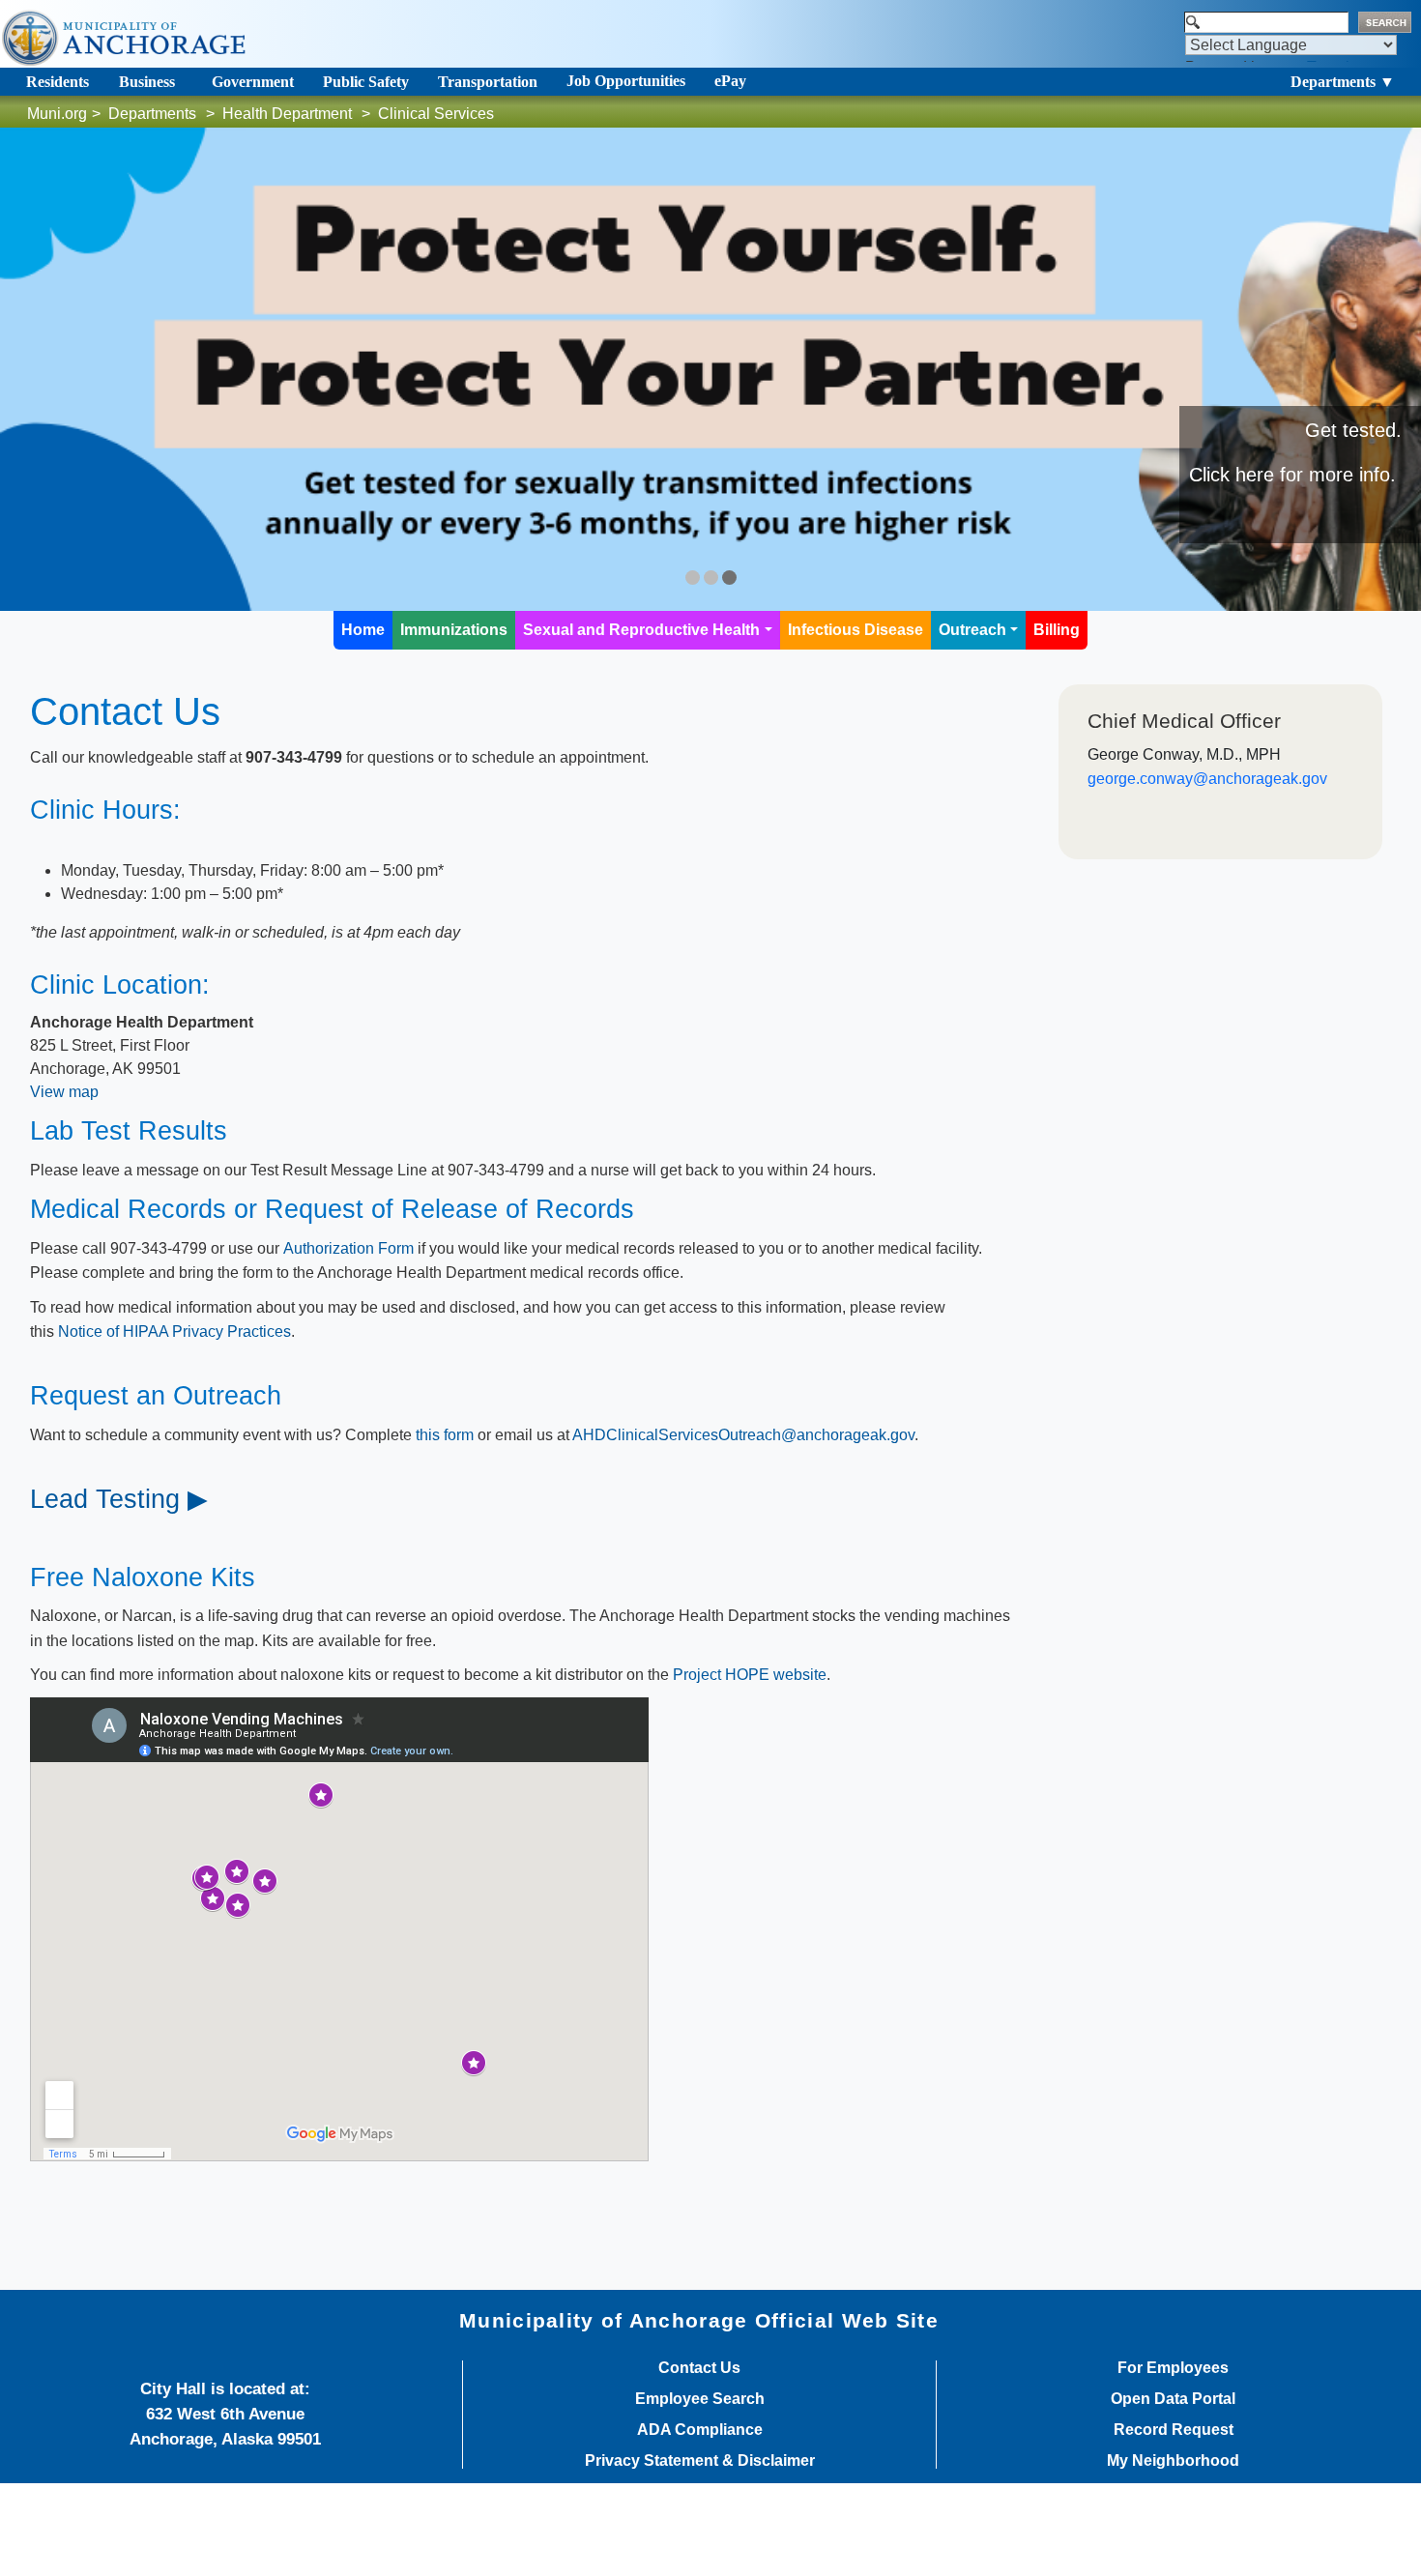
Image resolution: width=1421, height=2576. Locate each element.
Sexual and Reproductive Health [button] (641, 630)
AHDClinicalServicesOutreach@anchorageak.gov (743, 1435)
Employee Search (700, 2399)
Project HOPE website (750, 1675)
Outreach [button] (972, 630)
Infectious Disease (855, 630)
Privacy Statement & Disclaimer (700, 2461)
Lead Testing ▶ (119, 1499)
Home (363, 630)
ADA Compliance (700, 2430)
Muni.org (57, 114)
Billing (1057, 630)
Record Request (1174, 2430)
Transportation (488, 82)
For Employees (1173, 2368)
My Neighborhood (1173, 2461)
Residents (58, 82)
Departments (152, 114)
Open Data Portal (1173, 2399)
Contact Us (699, 2368)
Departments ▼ (1343, 82)
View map (64, 1092)
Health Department (287, 114)
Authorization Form (350, 1248)
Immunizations (454, 630)
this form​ (445, 1435)
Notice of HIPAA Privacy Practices (174, 1331)
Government (253, 82)
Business (147, 82)
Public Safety (366, 82)
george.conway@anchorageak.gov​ (1207, 779)
